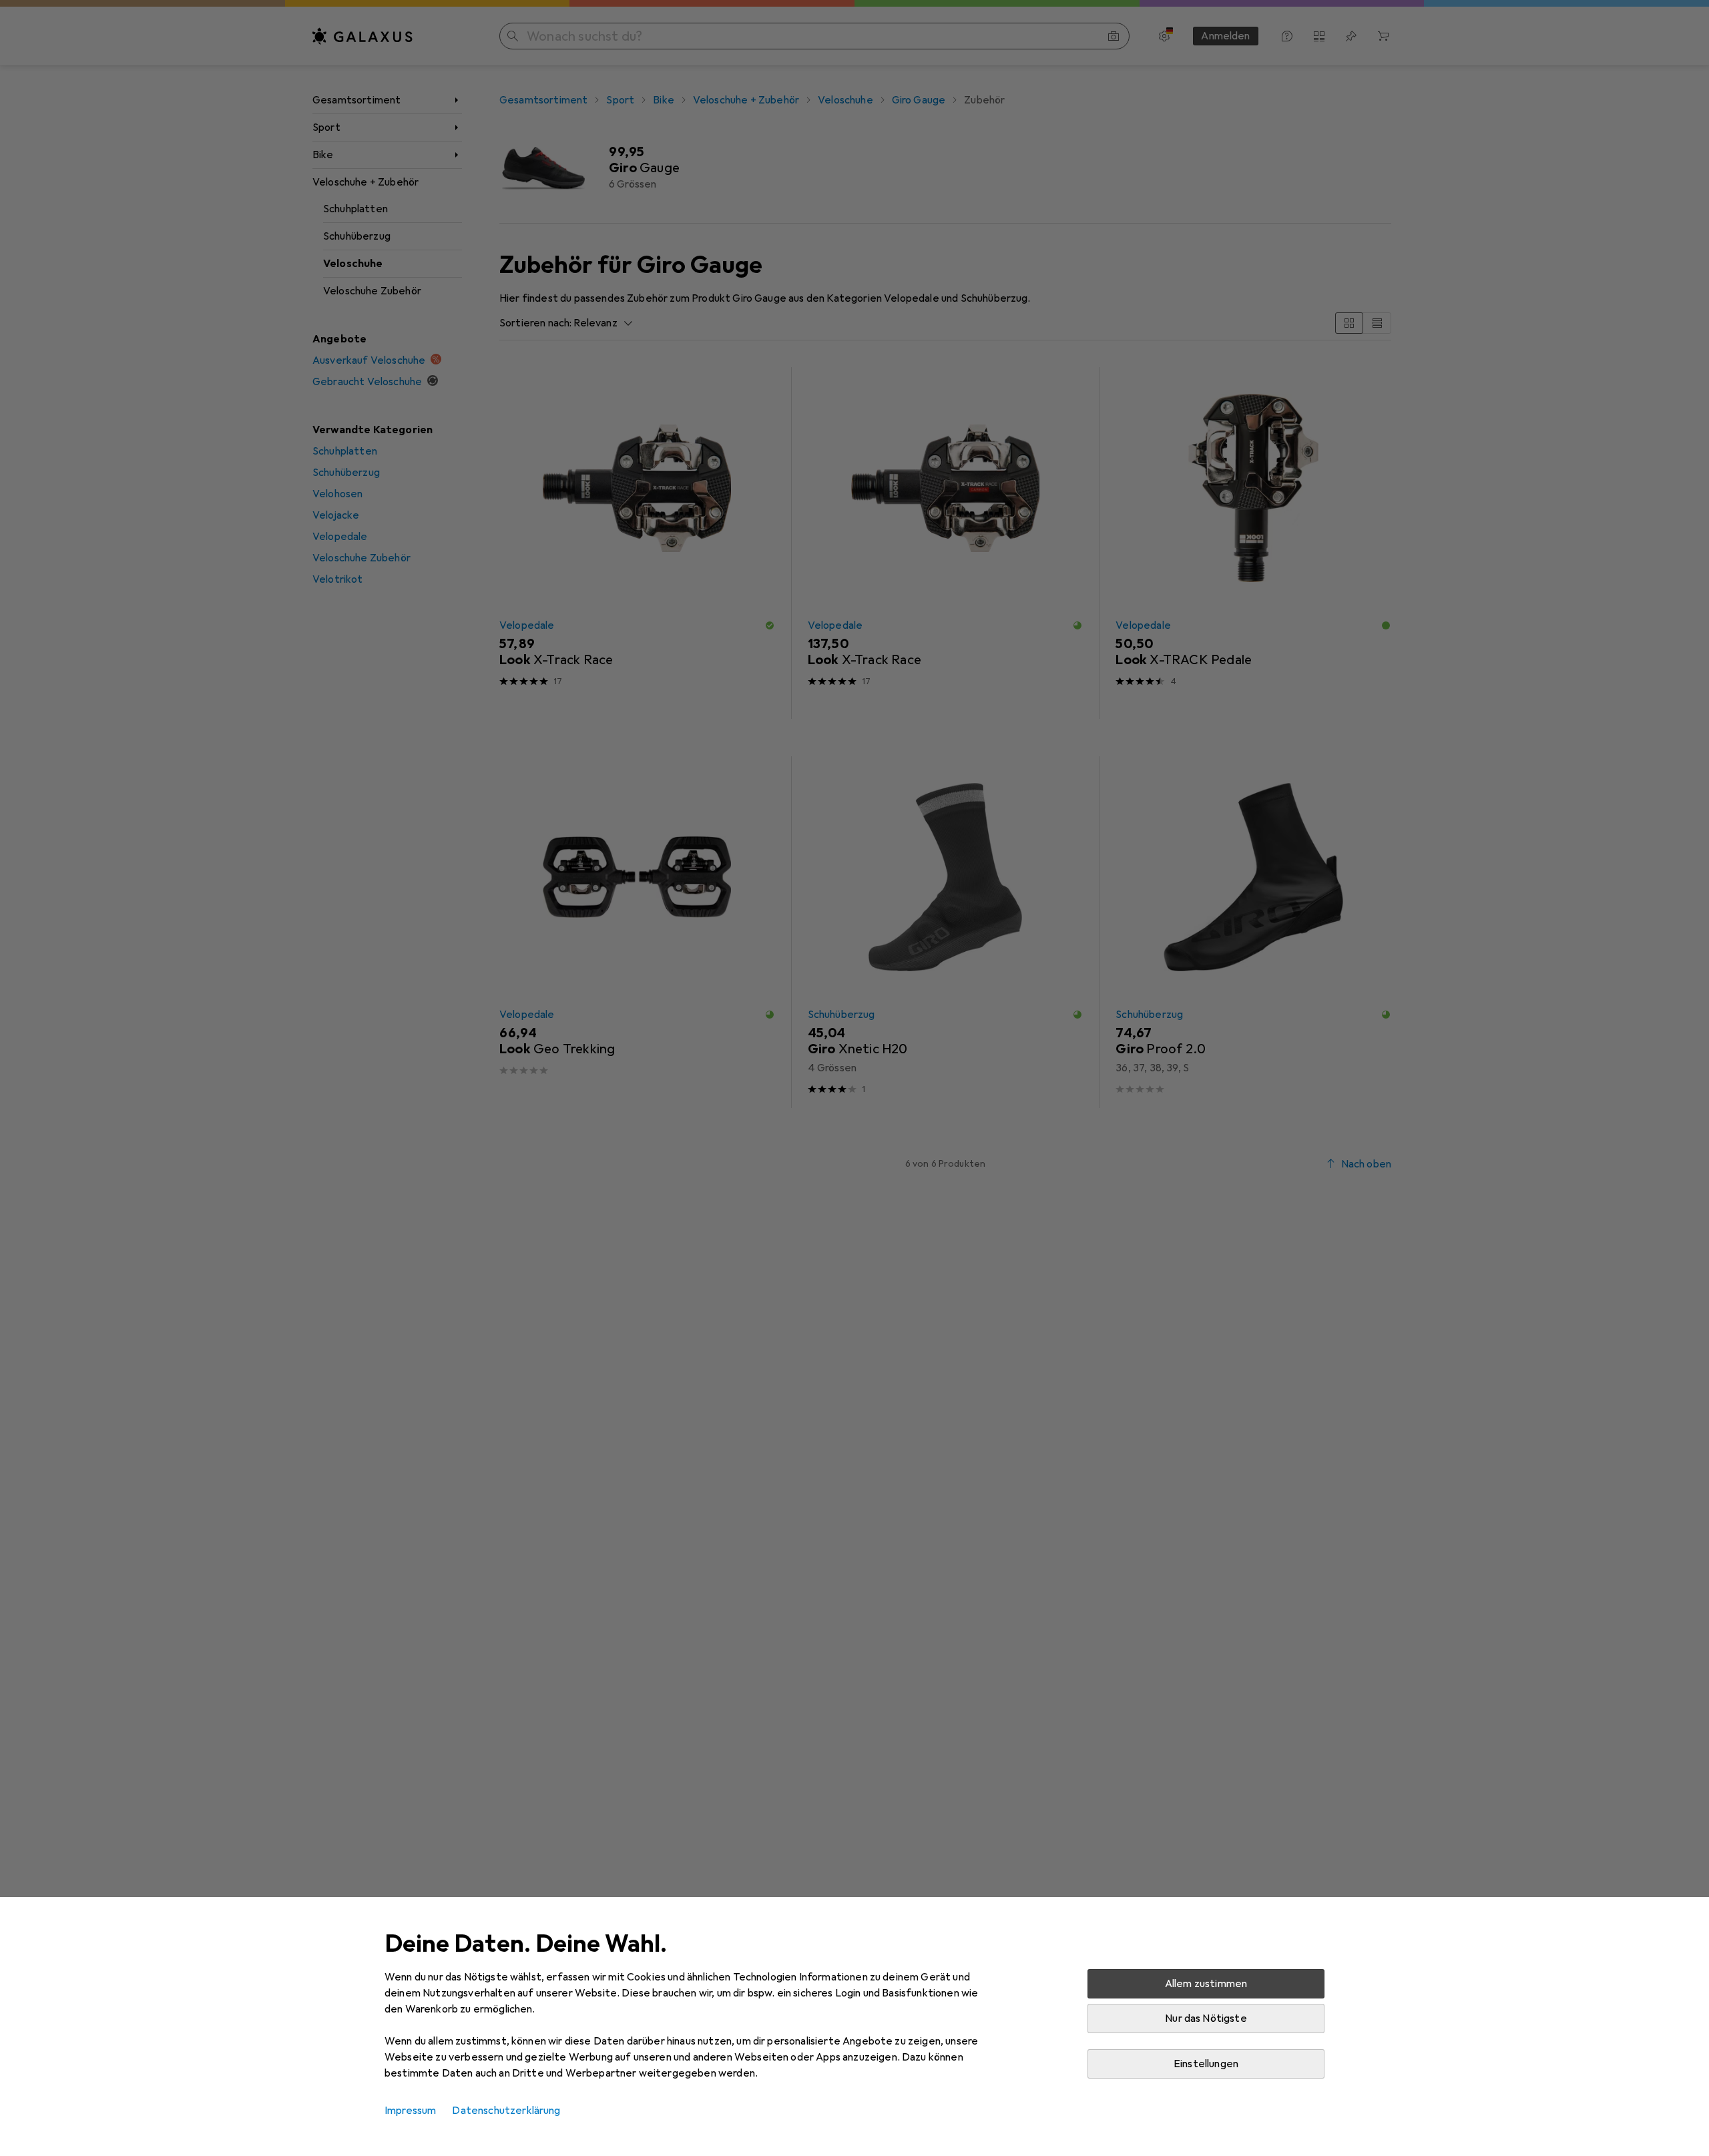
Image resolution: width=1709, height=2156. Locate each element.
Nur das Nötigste (1206, 2018)
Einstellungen (1206, 2064)
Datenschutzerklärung (506, 2111)
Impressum (410, 2111)
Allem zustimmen (1206, 1984)
